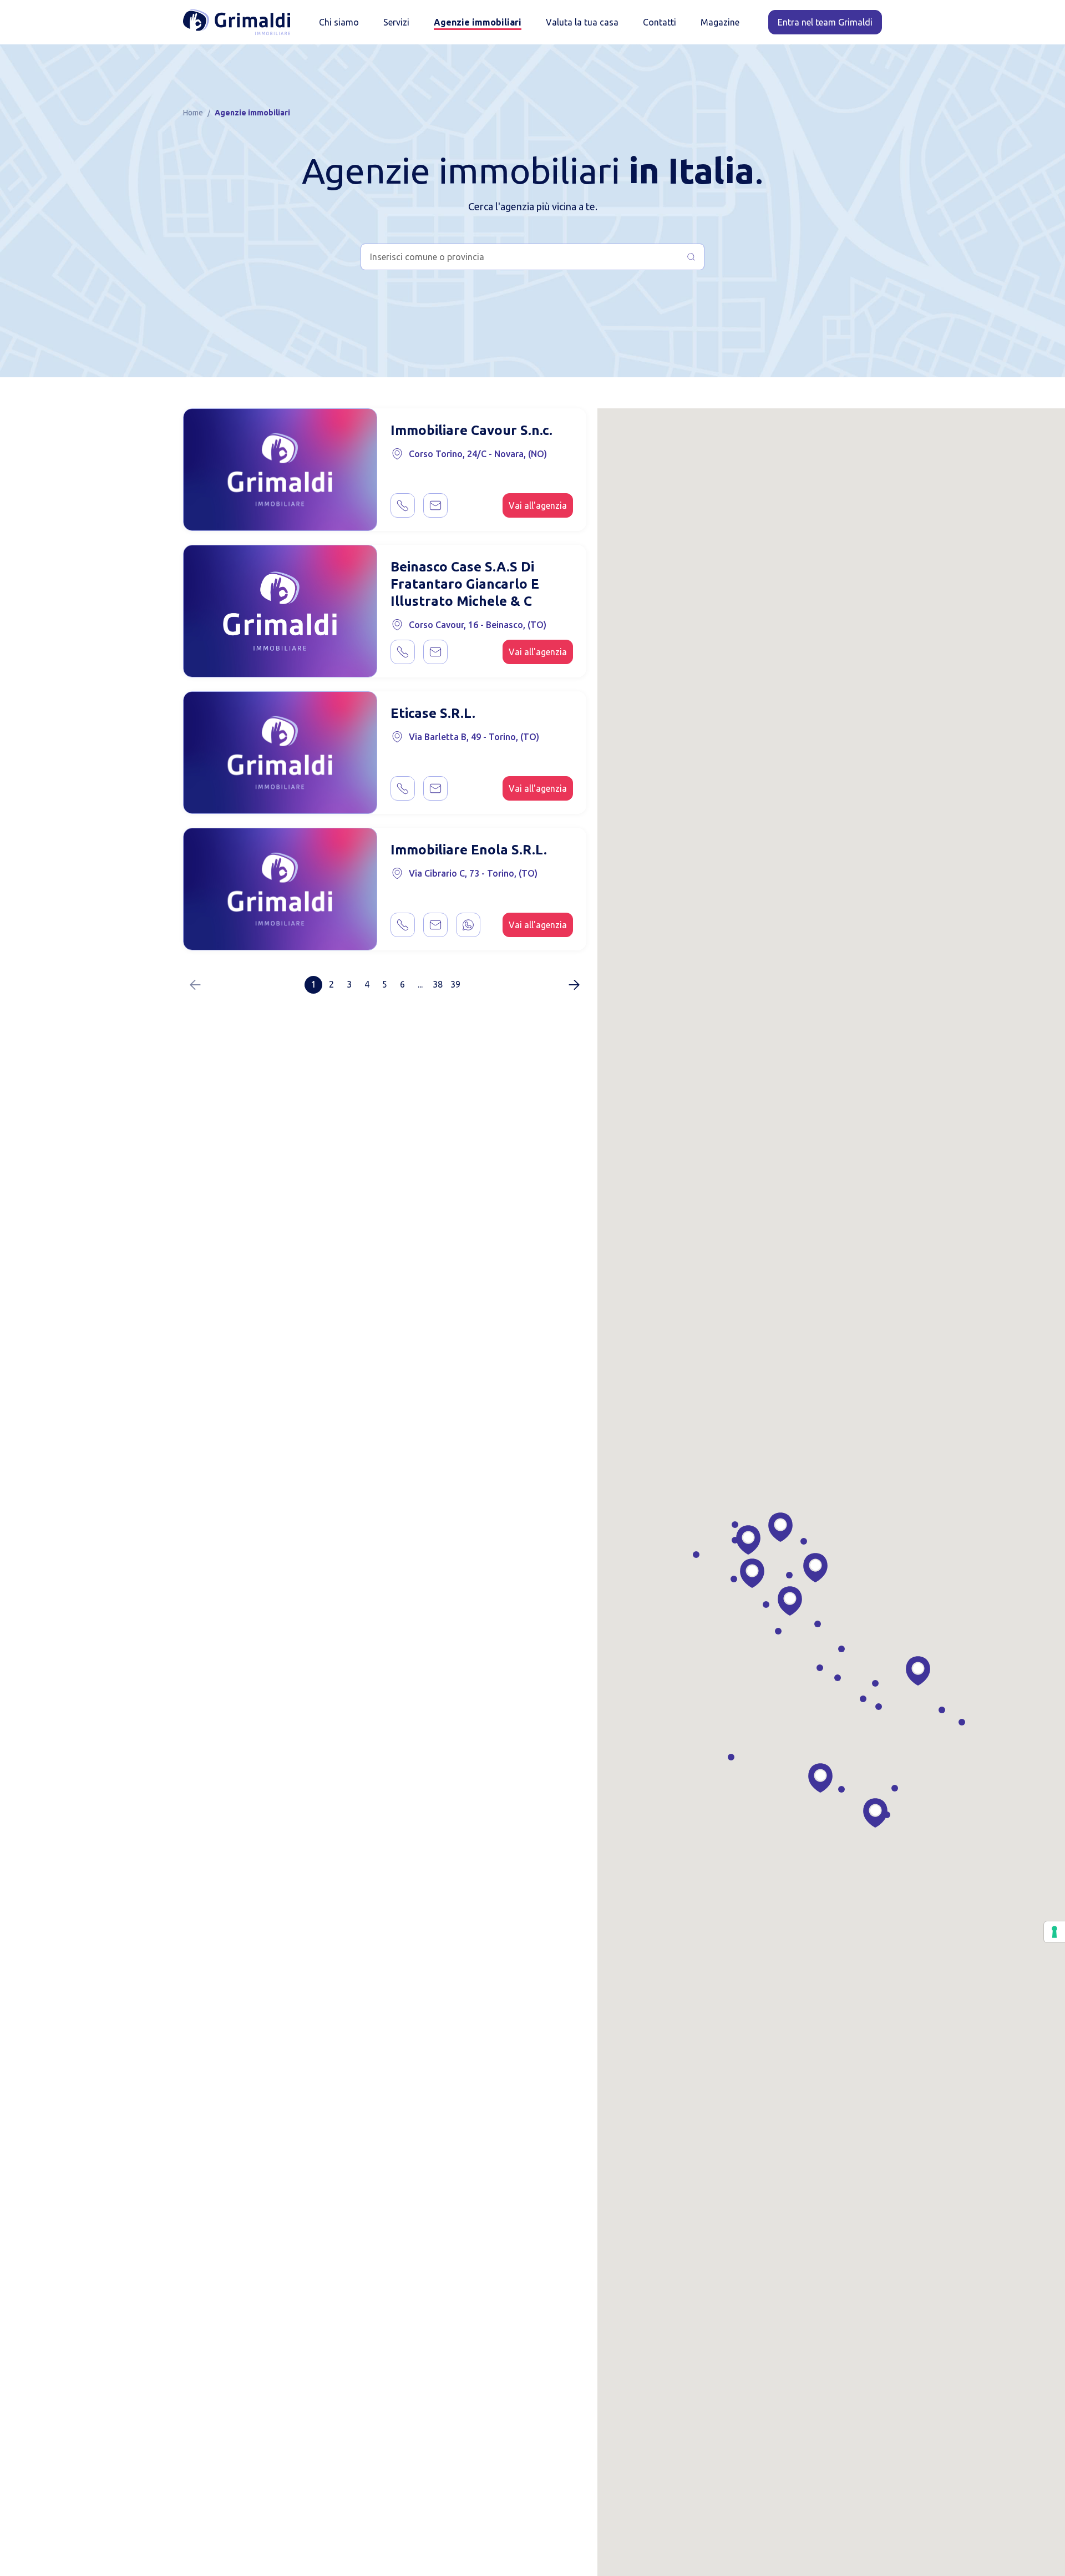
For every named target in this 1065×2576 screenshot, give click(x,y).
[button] (780, 1527)
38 (438, 984)
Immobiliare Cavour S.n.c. (471, 430)
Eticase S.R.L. (433, 713)
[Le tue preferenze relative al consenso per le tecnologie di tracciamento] (1054, 1932)
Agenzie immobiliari (478, 22)
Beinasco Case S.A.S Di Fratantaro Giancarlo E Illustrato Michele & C (465, 584)
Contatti (660, 22)
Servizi (396, 22)
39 (455, 984)
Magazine (720, 22)
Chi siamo (339, 22)
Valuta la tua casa (582, 22)
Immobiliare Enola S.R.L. (469, 850)
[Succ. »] (574, 985)
